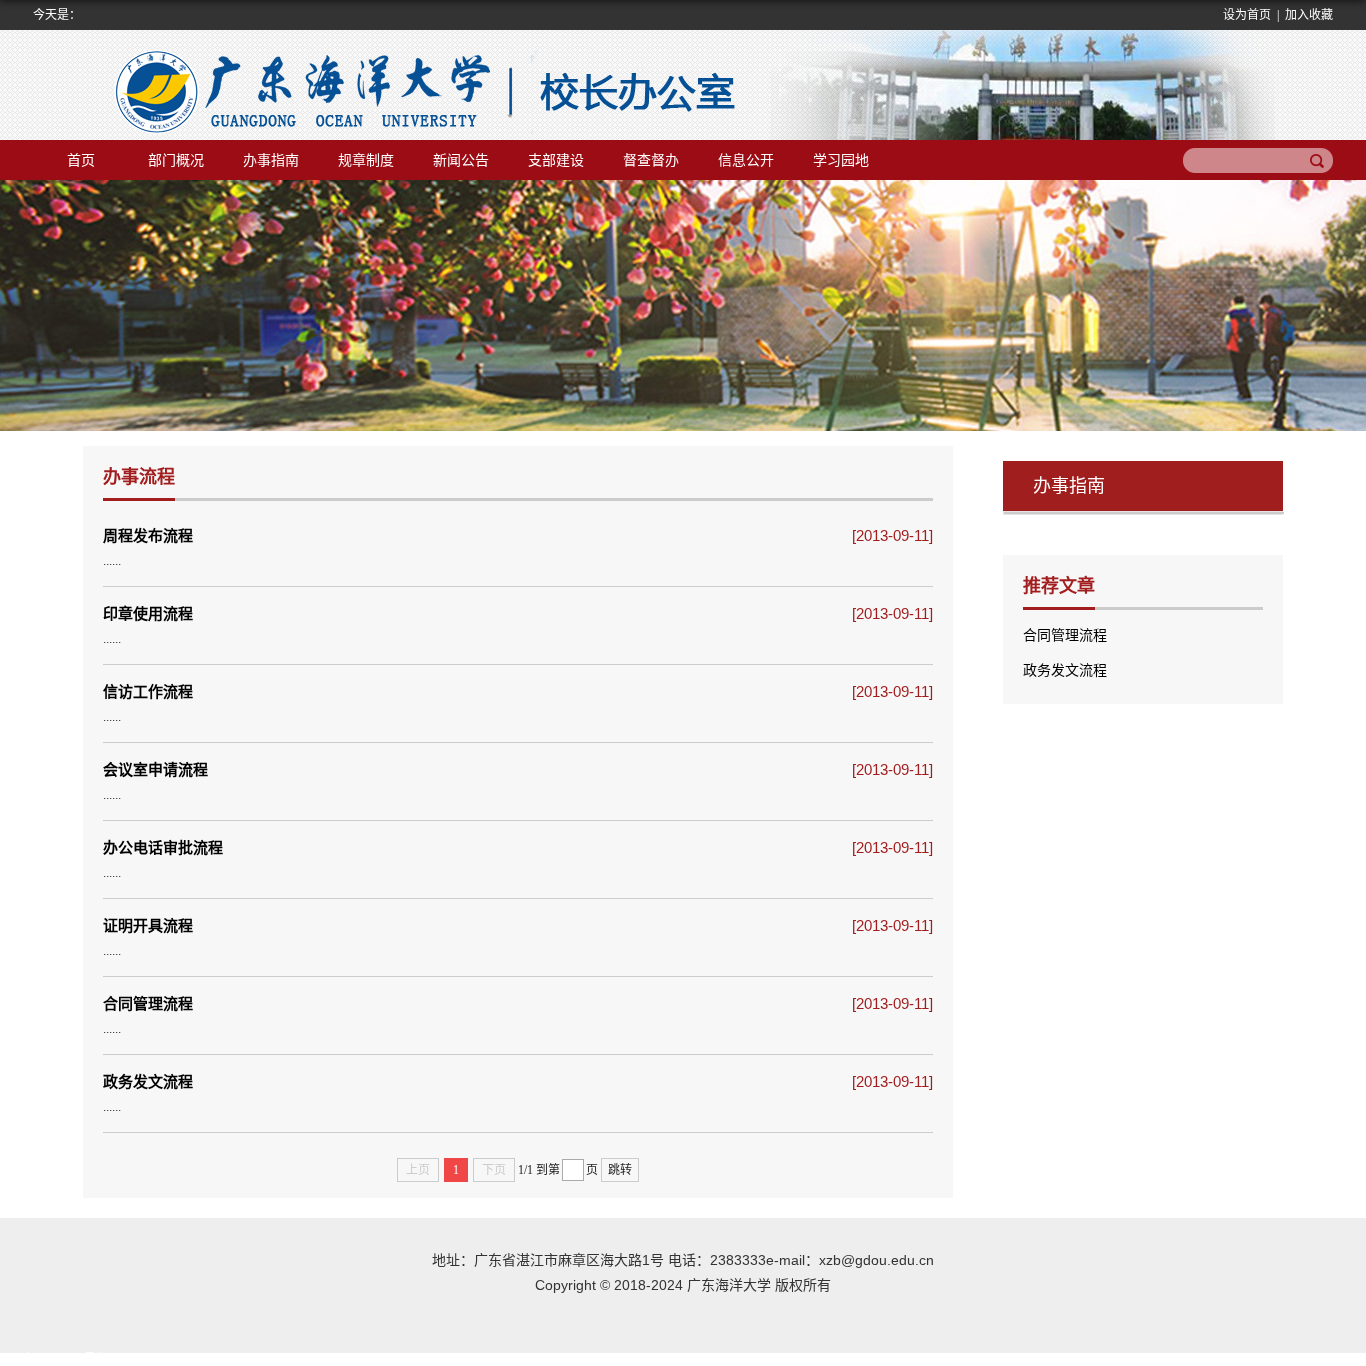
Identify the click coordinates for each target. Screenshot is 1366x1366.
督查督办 (651, 160)
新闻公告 (461, 160)
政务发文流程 (148, 1081)
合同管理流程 (148, 1003)
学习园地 (841, 160)
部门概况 (176, 160)
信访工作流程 (148, 691)
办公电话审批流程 (163, 847)
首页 (81, 160)
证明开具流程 (148, 925)
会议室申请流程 (155, 769)
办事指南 (271, 160)
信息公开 (746, 160)
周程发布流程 (148, 535)
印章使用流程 (148, 613)
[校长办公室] (338, 84)
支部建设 (556, 160)
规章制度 (366, 160)
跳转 (620, 1170)
